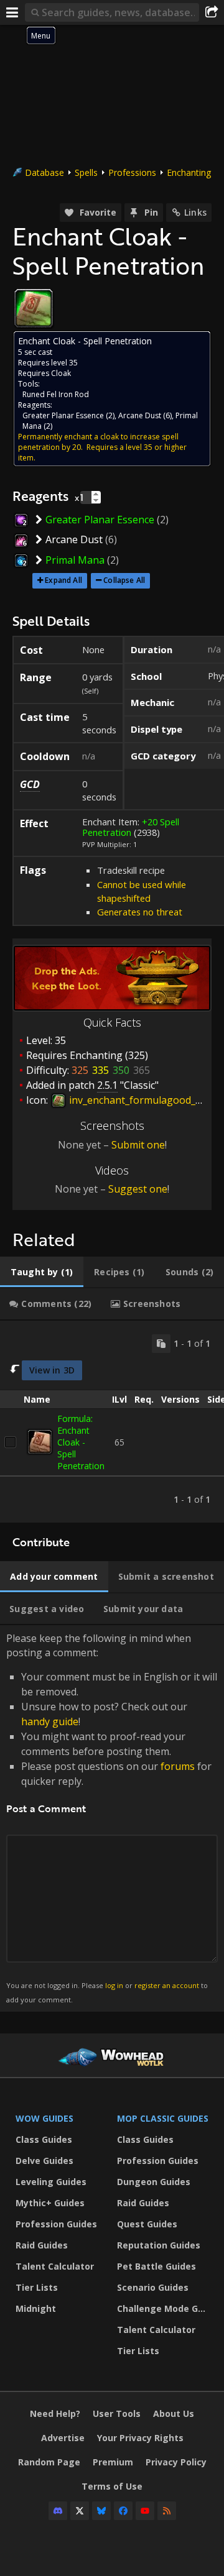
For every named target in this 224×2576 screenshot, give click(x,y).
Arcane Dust (140, 415)
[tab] (42, 1272)
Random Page (49, 2462)
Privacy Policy (176, 2462)
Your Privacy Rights (140, 2438)
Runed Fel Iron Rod (56, 394)
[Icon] (34, 308)
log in (114, 1985)
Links (195, 212)
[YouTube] (145, 2511)
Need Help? (55, 2413)
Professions (132, 172)
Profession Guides (56, 2224)
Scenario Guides (153, 2287)
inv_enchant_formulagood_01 (137, 1100)
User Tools (117, 2413)
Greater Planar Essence (63, 415)
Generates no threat (140, 912)
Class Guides (44, 2139)
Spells (86, 172)
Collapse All (124, 580)
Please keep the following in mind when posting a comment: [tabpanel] (112, 1817)
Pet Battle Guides (156, 2266)
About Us (174, 2413)
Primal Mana (75, 560)
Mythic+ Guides (50, 2203)
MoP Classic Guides (163, 2118)
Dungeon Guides (154, 2182)
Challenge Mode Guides (165, 2308)
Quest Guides (147, 2224)
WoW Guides (44, 2118)
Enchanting (189, 172)
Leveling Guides (51, 2182)
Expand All (63, 580)
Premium (113, 2462)
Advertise (63, 2438)
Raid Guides (42, 2245)
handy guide (50, 1721)
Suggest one (138, 1189)
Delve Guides (44, 2161)
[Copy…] (161, 1344)
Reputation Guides (159, 2245)
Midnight (36, 2308)
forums (178, 1766)
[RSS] (167, 2511)
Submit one (138, 1145)
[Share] (212, 12)
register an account (167, 1985)
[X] (80, 2511)
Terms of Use (112, 2486)
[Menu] (12, 12)
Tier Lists (37, 2287)
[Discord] (58, 2511)
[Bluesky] (101, 2511)
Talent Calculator (55, 2266)
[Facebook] (123, 2511)
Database (44, 172)
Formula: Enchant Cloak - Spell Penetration (81, 1442)
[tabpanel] (112, 1422)
